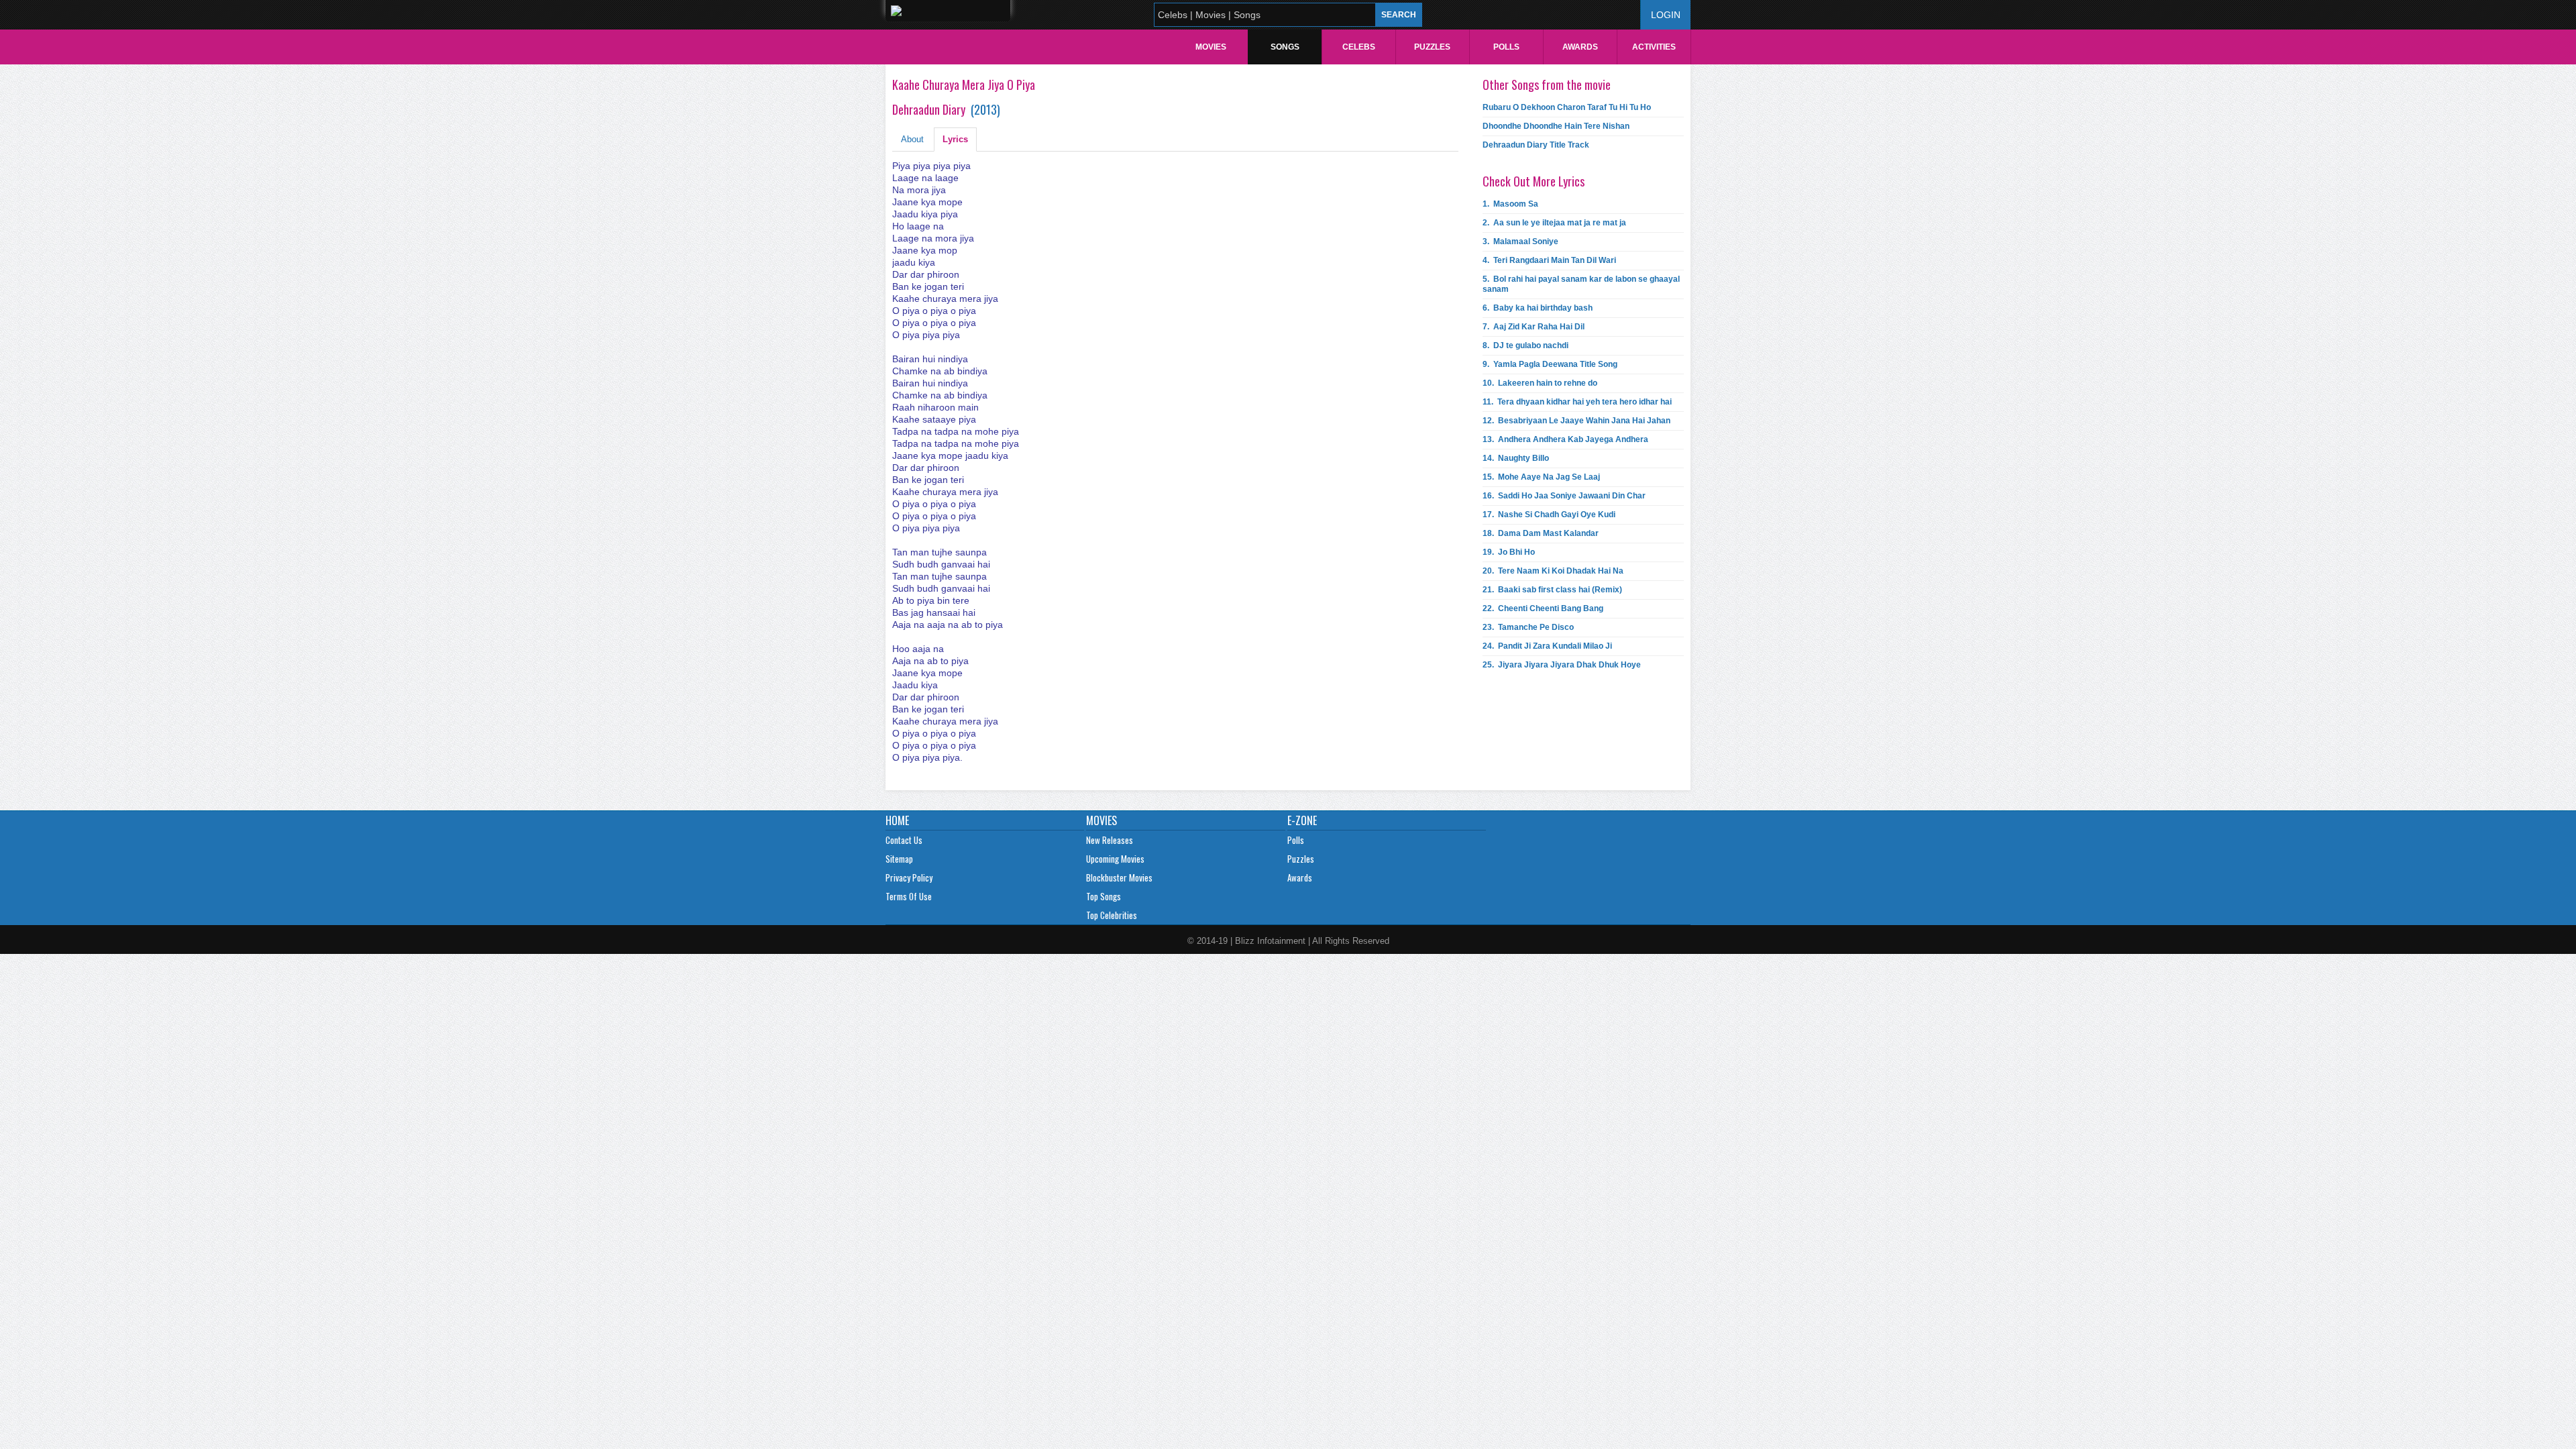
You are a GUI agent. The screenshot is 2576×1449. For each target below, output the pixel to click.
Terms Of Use (909, 896)
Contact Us (904, 840)
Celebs (1359, 47)
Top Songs (1104, 896)
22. (1543, 608)
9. (1550, 364)
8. (1525, 345)
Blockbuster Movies (1119, 877)
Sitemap (899, 859)
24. (1547, 646)
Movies (1211, 47)
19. (1509, 552)
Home (897, 820)
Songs (1285, 47)
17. (1549, 515)
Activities (1654, 47)
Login (1666, 15)
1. (1510, 204)
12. (1576, 421)
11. (1577, 402)
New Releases (1110, 840)
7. (1534, 327)
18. (1541, 533)
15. (1541, 477)
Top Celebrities (1112, 915)
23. (1528, 627)
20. (1553, 571)
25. (1562, 665)
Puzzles (1432, 47)
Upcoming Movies (1115, 859)
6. (1538, 308)
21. (1552, 590)
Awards (1580, 47)
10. (1540, 383)
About (912, 139)
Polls (1506, 47)
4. (1549, 260)
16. (1564, 496)
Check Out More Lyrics (1534, 181)
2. (1554, 223)
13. (1565, 439)
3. (1520, 241)
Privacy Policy (909, 877)
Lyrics (955, 139)
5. (1581, 284)
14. (1516, 458)
